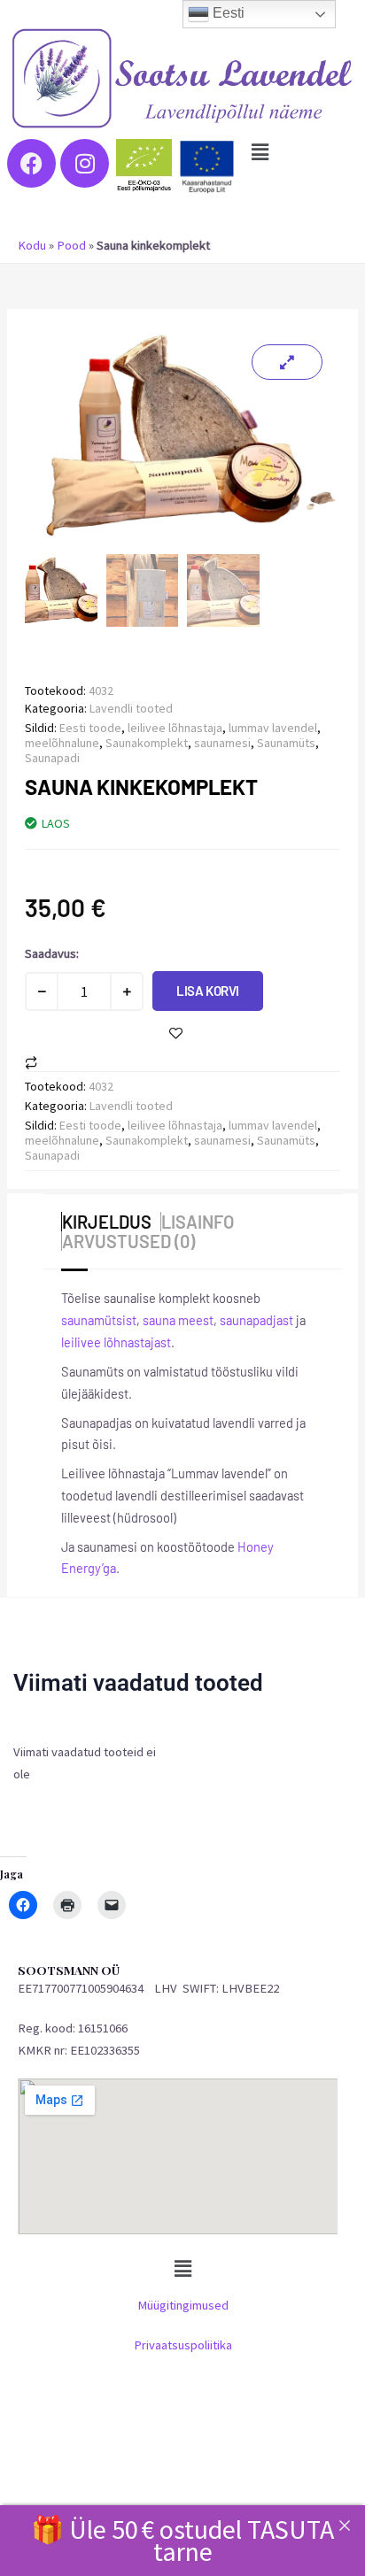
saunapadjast (256, 1320)
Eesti (227, 13)
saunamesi (222, 743)
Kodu (32, 245)
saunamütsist (99, 1320)
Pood (71, 245)
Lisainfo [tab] (198, 1222)
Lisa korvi (208, 991)
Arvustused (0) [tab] (128, 1241)
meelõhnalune (62, 743)
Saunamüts (286, 743)
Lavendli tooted (131, 708)
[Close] (345, 2526)
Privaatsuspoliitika (183, 2345)
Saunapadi (52, 758)
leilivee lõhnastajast (116, 1342)
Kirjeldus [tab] (107, 1222)
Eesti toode (90, 728)
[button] (260, 152)
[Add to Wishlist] (176, 1033)
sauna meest (178, 1320)
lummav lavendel (273, 728)
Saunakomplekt (147, 743)
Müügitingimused (183, 2305)
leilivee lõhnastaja (175, 728)
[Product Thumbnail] (287, 362)
